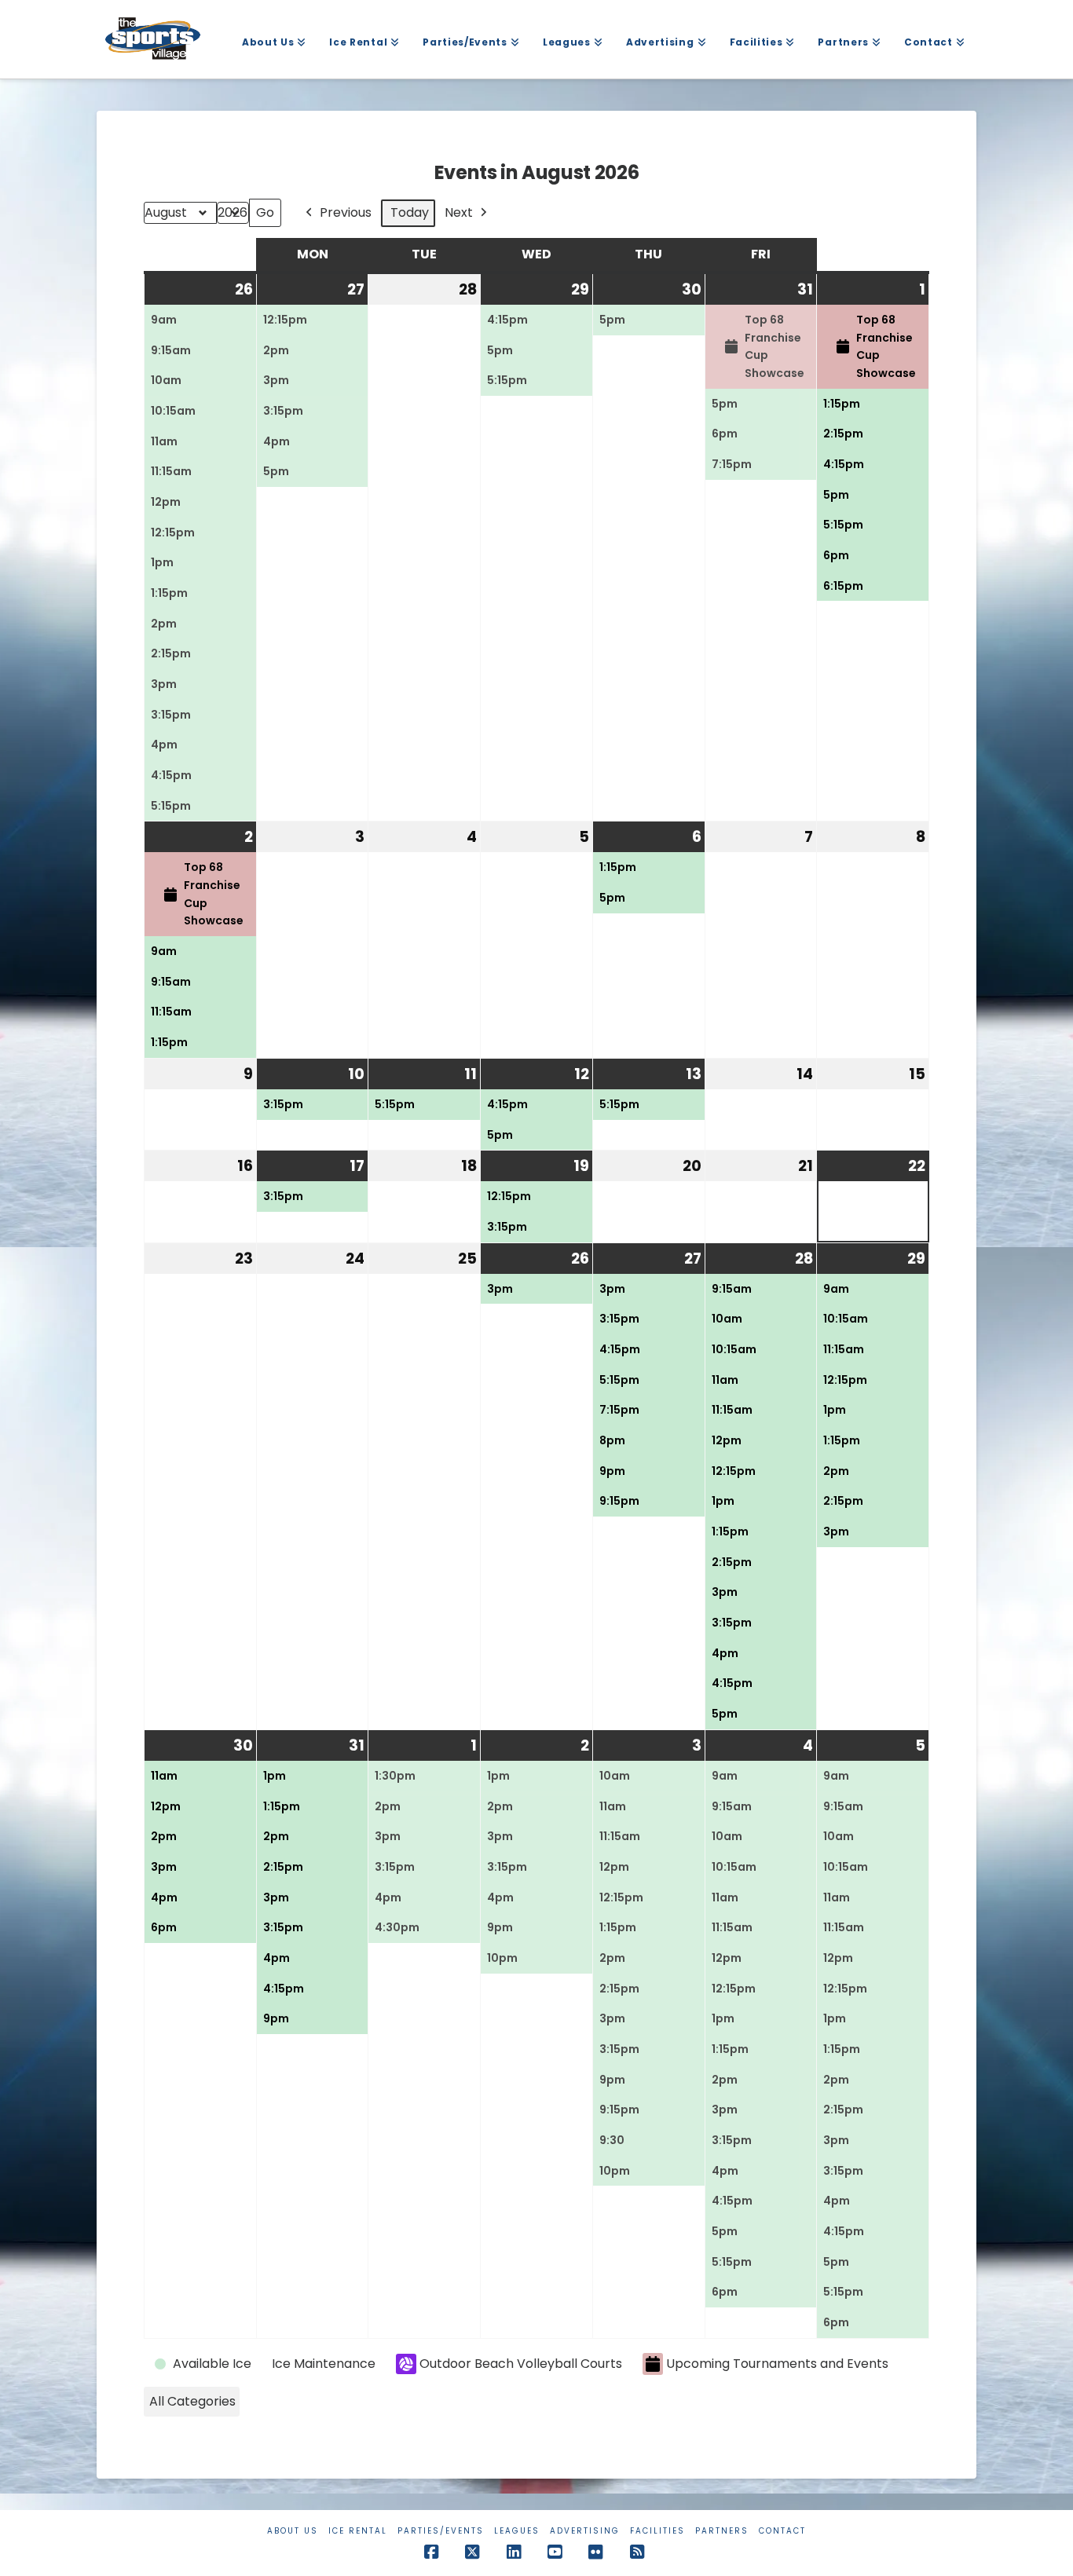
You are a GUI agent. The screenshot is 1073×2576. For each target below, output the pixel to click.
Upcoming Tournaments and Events (777, 2364)
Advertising (585, 2531)
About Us (293, 2531)
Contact (782, 2531)
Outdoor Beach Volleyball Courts (521, 2364)
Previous (346, 212)
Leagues (517, 2531)
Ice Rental (358, 2531)
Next (459, 212)
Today (410, 212)
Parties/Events (441, 2531)
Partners (722, 2531)
